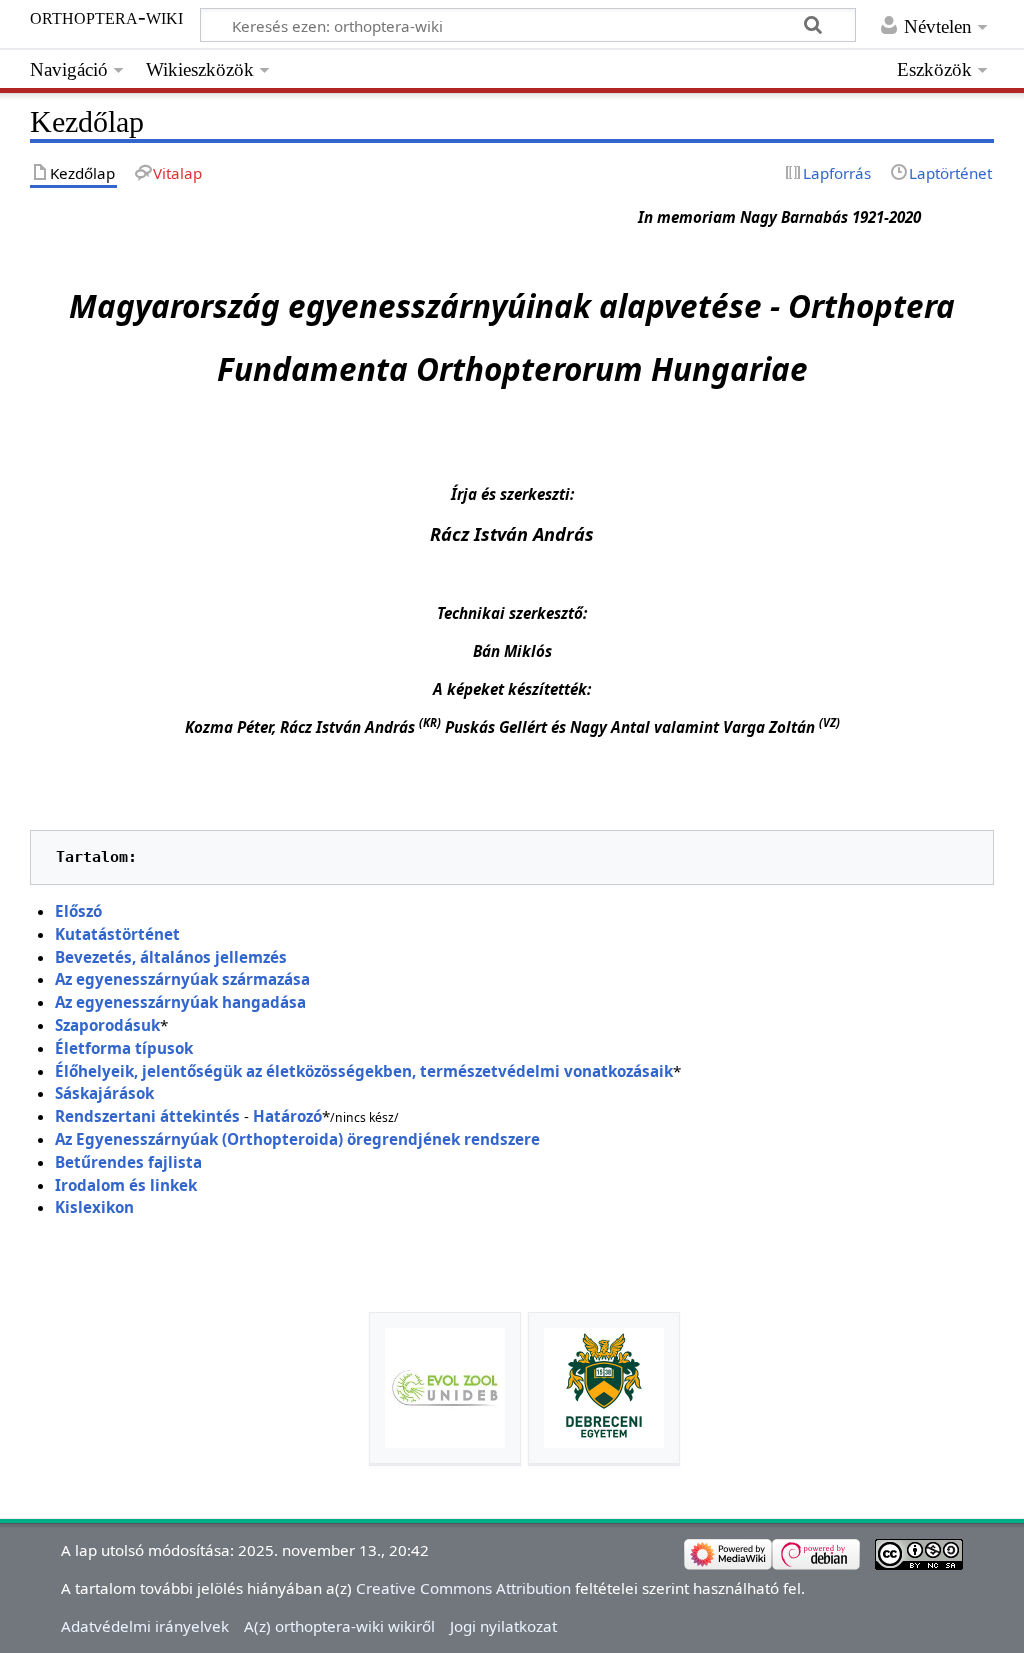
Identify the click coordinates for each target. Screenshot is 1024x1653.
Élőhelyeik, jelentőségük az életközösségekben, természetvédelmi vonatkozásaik (364, 1071)
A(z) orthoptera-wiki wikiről (339, 1626)
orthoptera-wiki (106, 17)
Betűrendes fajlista (128, 1162)
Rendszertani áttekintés (147, 1116)
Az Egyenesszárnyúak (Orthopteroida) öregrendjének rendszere (297, 1139)
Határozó (287, 1116)
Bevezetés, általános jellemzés (171, 957)
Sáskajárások (104, 1093)
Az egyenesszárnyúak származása (182, 979)
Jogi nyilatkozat (503, 1626)
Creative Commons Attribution (463, 1588)
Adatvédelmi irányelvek (145, 1626)
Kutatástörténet (117, 934)
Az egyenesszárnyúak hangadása (180, 1002)
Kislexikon (94, 1207)
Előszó (78, 911)
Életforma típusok (124, 1048)
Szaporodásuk (107, 1025)
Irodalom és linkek (126, 1185)
